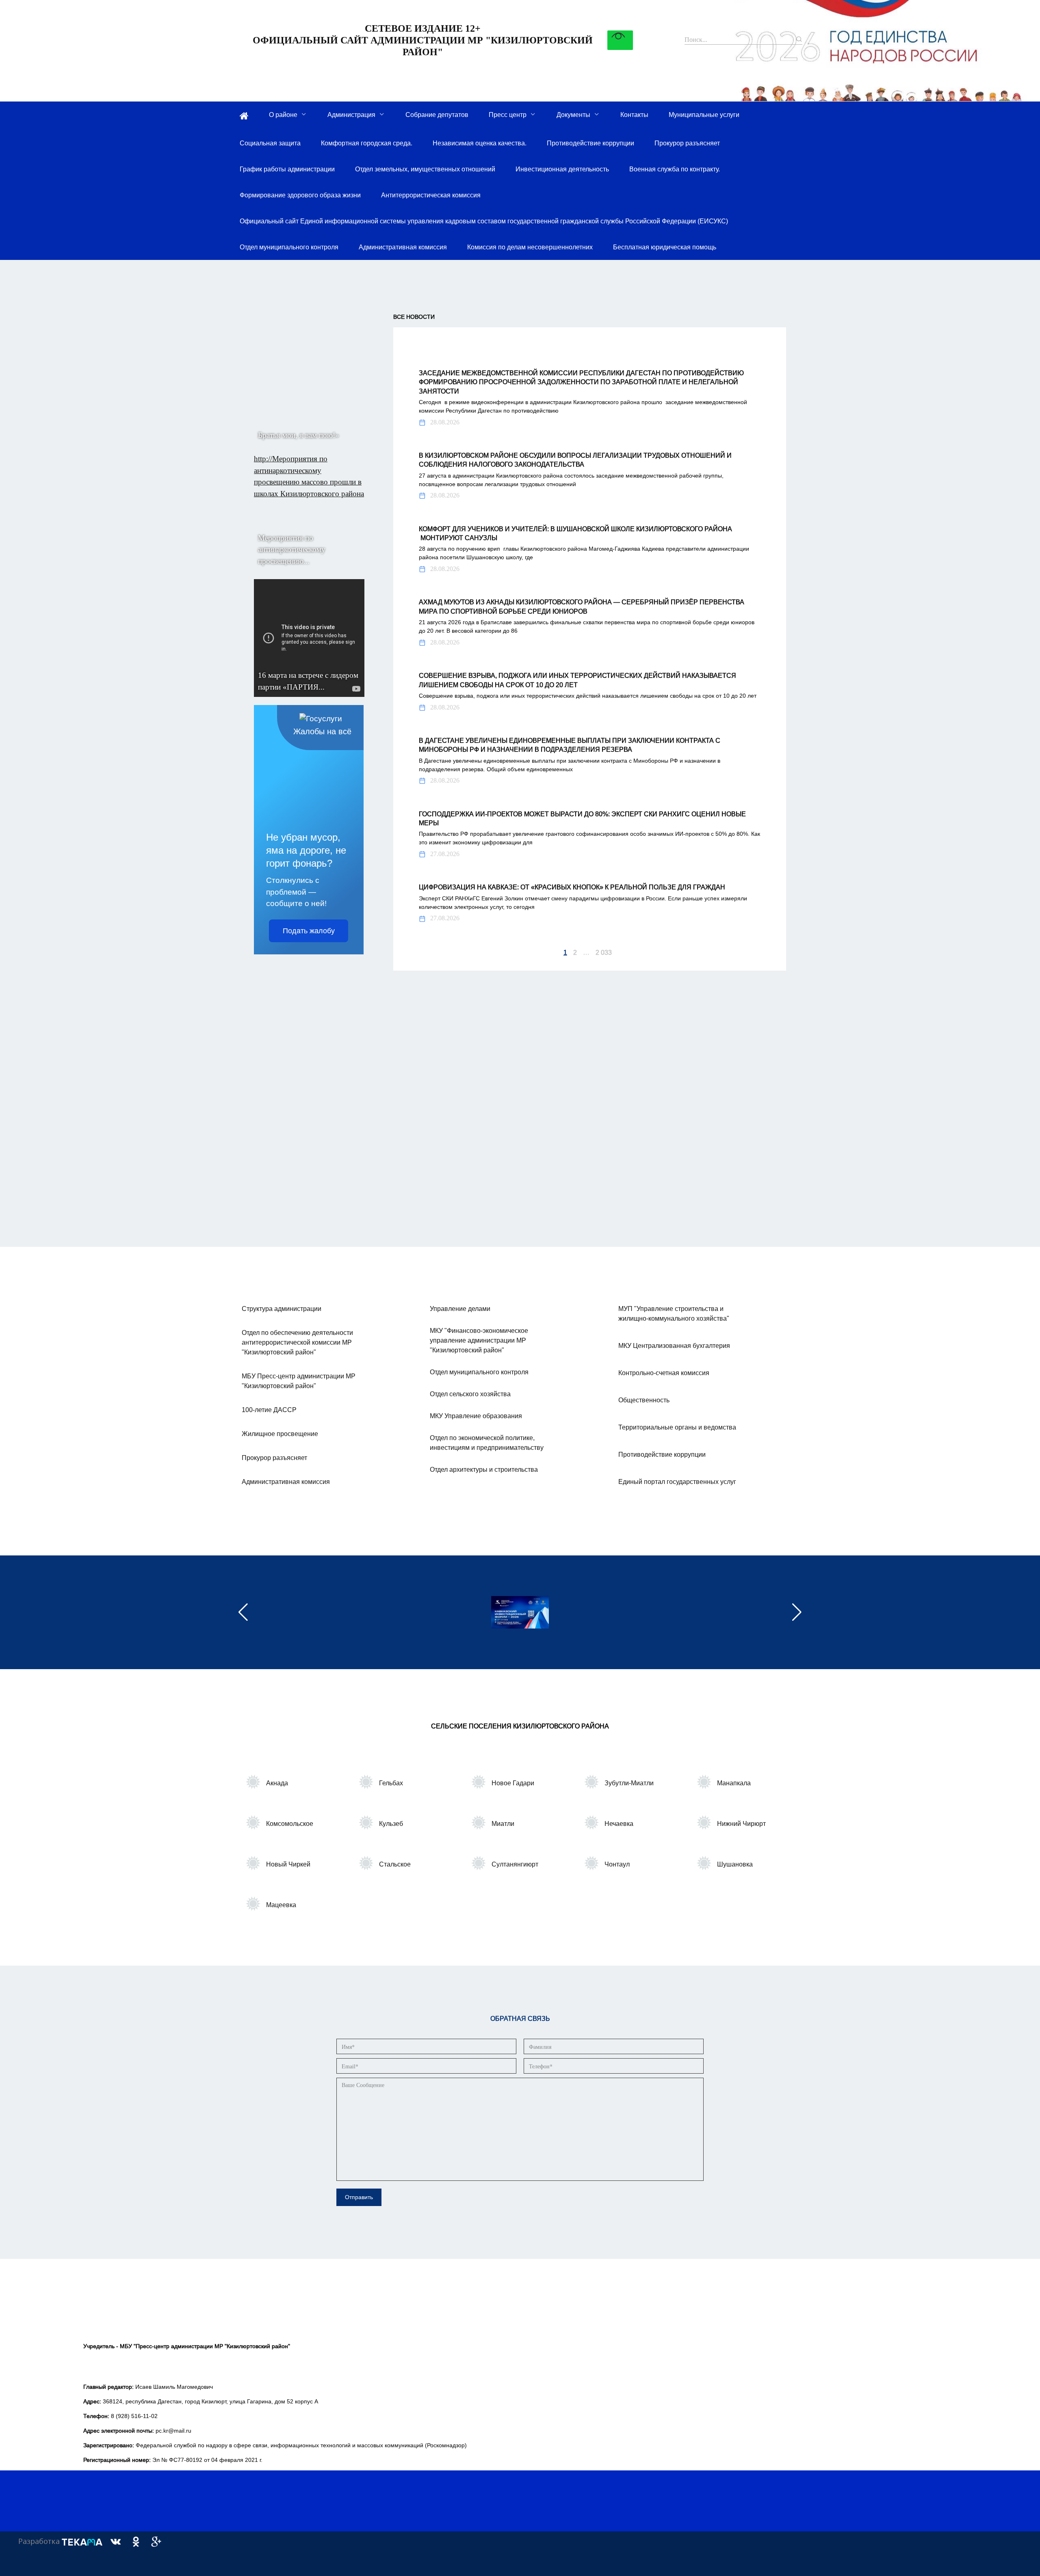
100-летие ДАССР (269, 1410)
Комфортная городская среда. (367, 143)
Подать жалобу (309, 931)
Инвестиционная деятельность (562, 169)
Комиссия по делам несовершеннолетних (530, 247)
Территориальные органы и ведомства (677, 1427)
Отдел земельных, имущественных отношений (425, 169)
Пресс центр (508, 115)
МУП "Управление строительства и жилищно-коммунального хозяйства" (674, 1313)
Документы (573, 115)
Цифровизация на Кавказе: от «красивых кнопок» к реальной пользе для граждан (572, 887)
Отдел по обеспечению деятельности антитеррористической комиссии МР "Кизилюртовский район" (297, 1342)
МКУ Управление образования (476, 1416)
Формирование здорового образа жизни (300, 195)
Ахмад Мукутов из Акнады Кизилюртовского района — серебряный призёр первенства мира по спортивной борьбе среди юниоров (582, 606)
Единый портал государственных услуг (677, 1482)
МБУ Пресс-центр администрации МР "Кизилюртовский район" (299, 1381)
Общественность (644, 1400)
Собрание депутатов (437, 115)
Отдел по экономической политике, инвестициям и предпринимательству (487, 1443)
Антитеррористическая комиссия (431, 195)
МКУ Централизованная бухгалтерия (674, 1345)
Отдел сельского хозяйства (470, 1394)
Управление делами (460, 1309)
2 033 (604, 952)
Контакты (634, 115)
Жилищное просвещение (280, 1434)
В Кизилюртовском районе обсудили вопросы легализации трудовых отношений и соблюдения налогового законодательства (575, 460)
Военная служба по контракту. (675, 169)
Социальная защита (270, 143)
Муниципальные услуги (704, 115)
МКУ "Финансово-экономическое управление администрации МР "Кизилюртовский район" (479, 1340)
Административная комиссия (403, 247)
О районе (283, 115)
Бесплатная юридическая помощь (665, 247)
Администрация (351, 115)
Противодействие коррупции (590, 143)
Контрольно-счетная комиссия (664, 1373)
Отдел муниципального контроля (289, 247)
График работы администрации (287, 169)
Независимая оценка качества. (480, 143)
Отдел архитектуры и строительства (484, 1469)
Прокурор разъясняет (687, 143)
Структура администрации (282, 1309)
